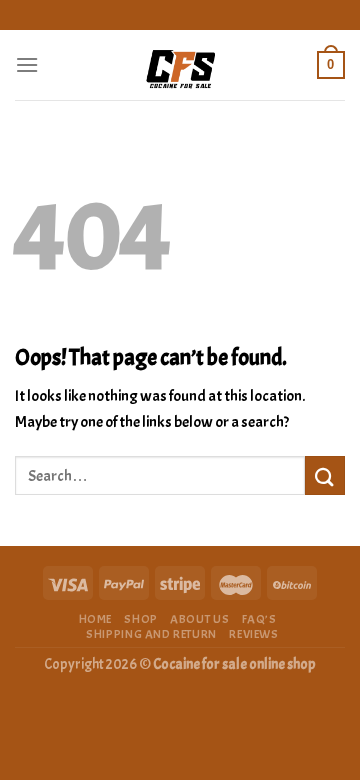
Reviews (253, 634)
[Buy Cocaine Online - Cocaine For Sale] (180, 65)
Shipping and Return (151, 634)
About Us (199, 619)
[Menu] (27, 64)
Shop (140, 619)
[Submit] (325, 475)
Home (95, 619)
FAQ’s (259, 619)
